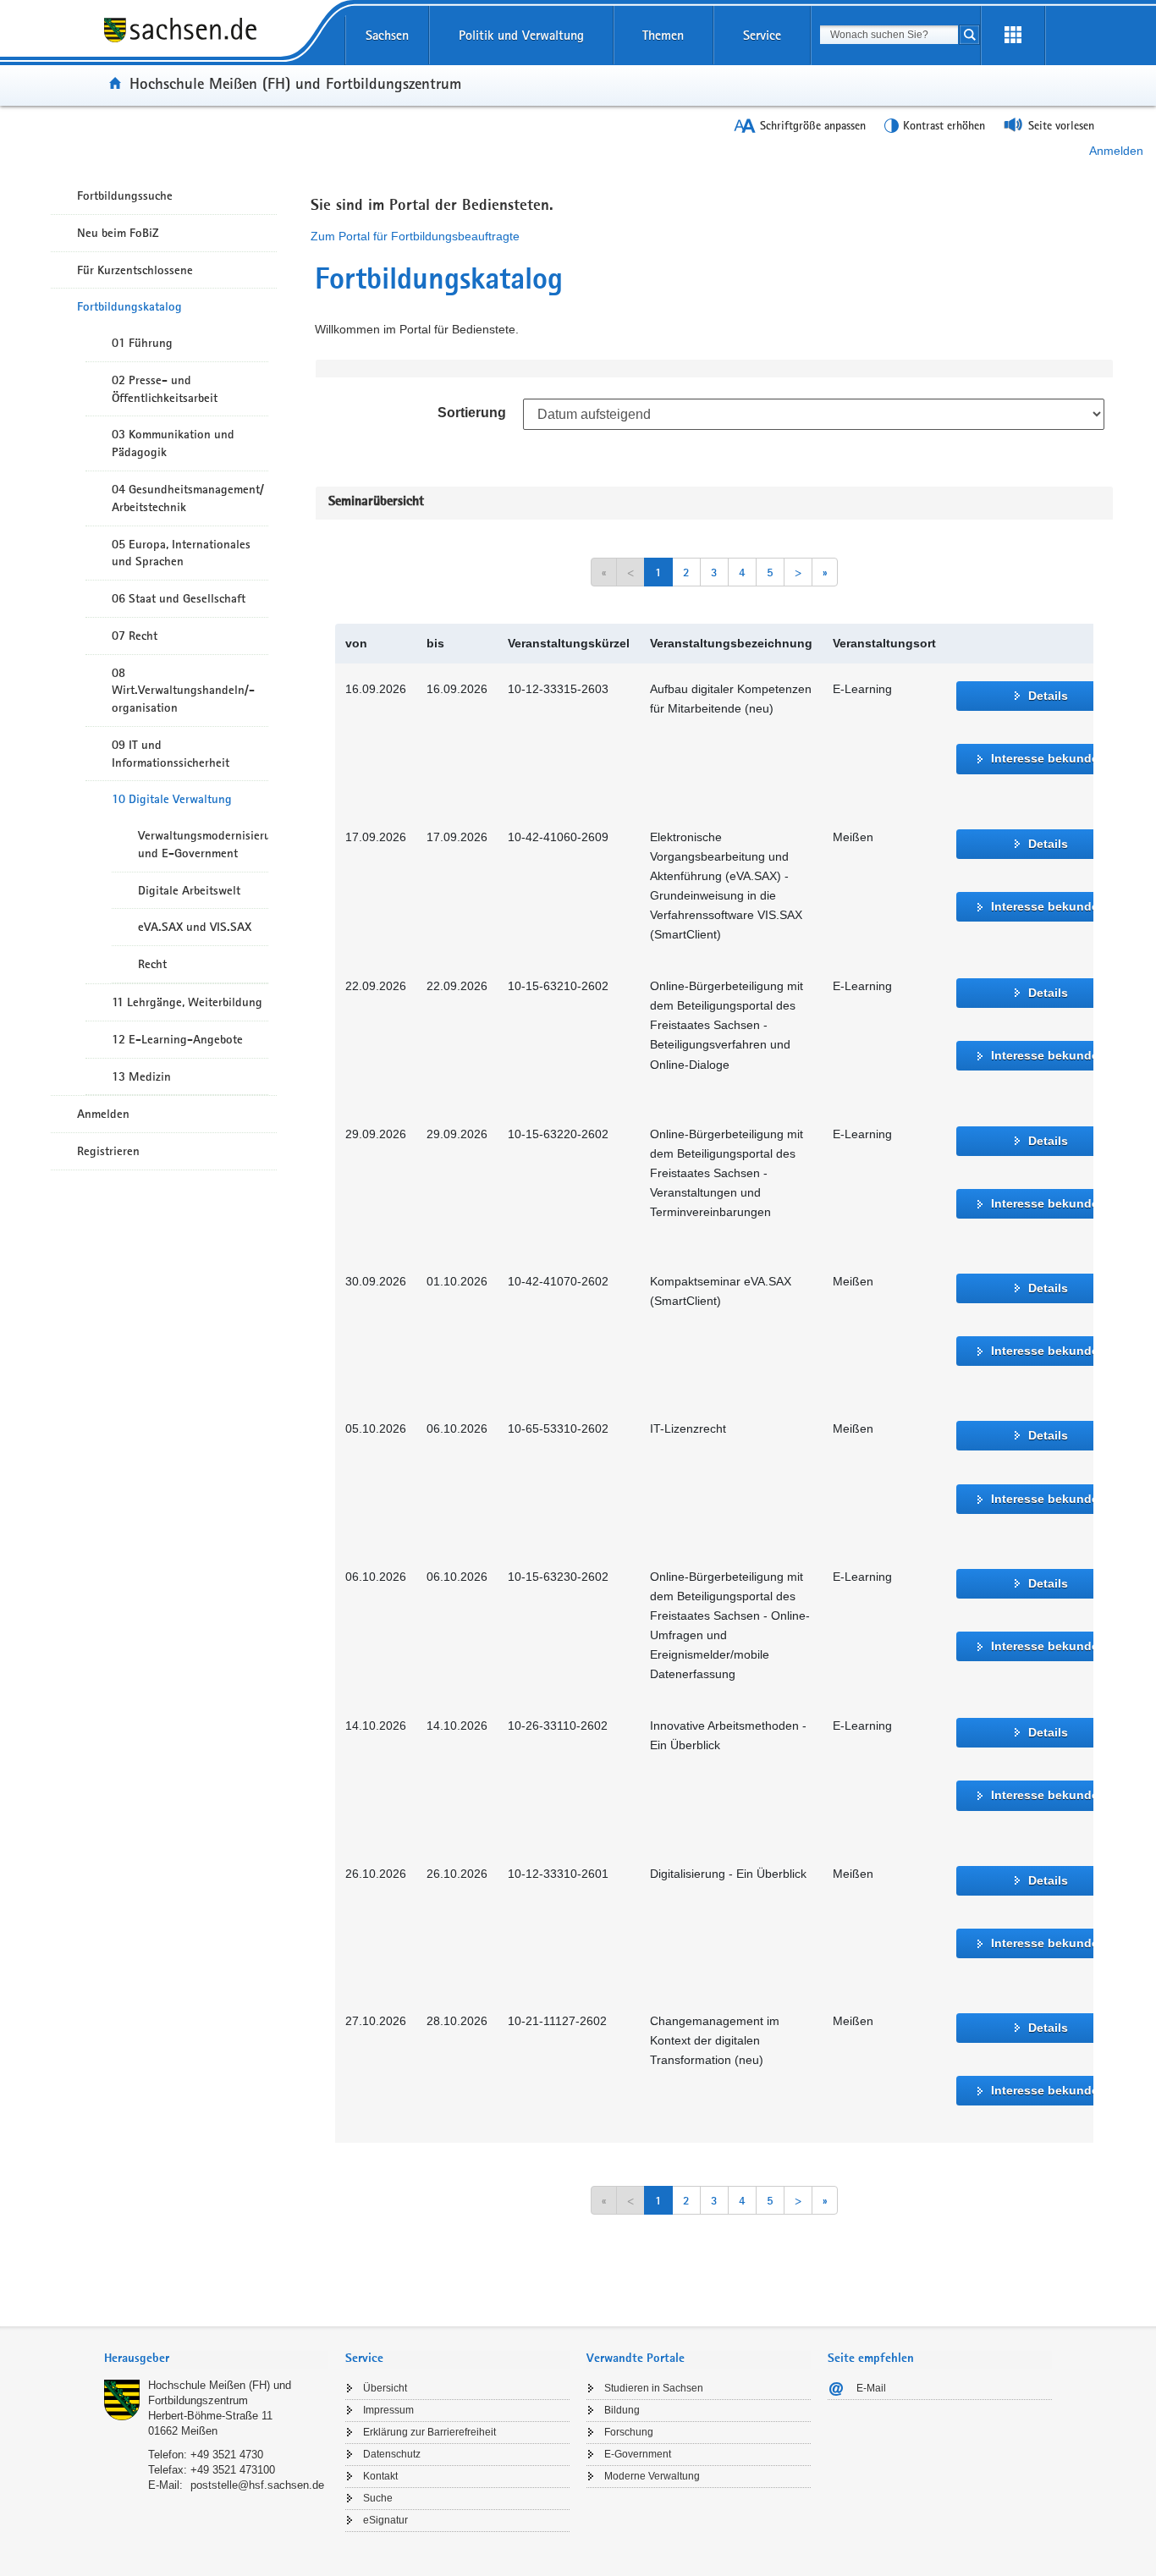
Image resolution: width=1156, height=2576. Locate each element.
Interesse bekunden (1049, 758)
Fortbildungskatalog (129, 306)
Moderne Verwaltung (652, 2476)
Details (1048, 696)
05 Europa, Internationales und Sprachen (181, 553)
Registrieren (108, 1151)
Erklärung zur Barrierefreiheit (429, 2432)
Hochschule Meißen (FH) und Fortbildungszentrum (295, 83)
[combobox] (889, 35)
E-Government (638, 2454)
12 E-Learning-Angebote (177, 1039)
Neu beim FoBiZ (118, 233)
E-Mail (871, 2388)
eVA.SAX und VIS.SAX (195, 927)
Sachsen (387, 35)
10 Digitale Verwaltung (172, 799)
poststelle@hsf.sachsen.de (257, 2485)
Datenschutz (392, 2454)
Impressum (388, 2410)
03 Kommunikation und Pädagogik (173, 443)
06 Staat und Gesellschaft (179, 598)
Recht (152, 964)
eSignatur (385, 2520)
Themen (663, 35)
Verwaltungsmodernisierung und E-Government (203, 844)
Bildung (622, 2410)
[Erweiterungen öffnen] (1013, 36)
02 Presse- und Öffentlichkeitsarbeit (165, 389)
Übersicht (385, 2388)
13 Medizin (141, 1076)
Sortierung (472, 413)
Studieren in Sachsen (654, 2388)
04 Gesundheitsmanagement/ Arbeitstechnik (188, 498)
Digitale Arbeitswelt (189, 890)
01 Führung (142, 343)
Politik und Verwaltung (521, 35)
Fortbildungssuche (125, 195)
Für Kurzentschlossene (135, 270)
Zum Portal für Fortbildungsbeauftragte (415, 236)
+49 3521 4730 (227, 2455)
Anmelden (1116, 151)
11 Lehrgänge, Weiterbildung (187, 1002)
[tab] (216, 2360)
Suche (378, 2498)
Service (762, 35)
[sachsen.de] (216, 41)
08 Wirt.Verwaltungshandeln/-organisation (183, 691)
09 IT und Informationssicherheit (171, 754)
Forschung (629, 2432)
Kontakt (380, 2476)
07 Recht (135, 636)
